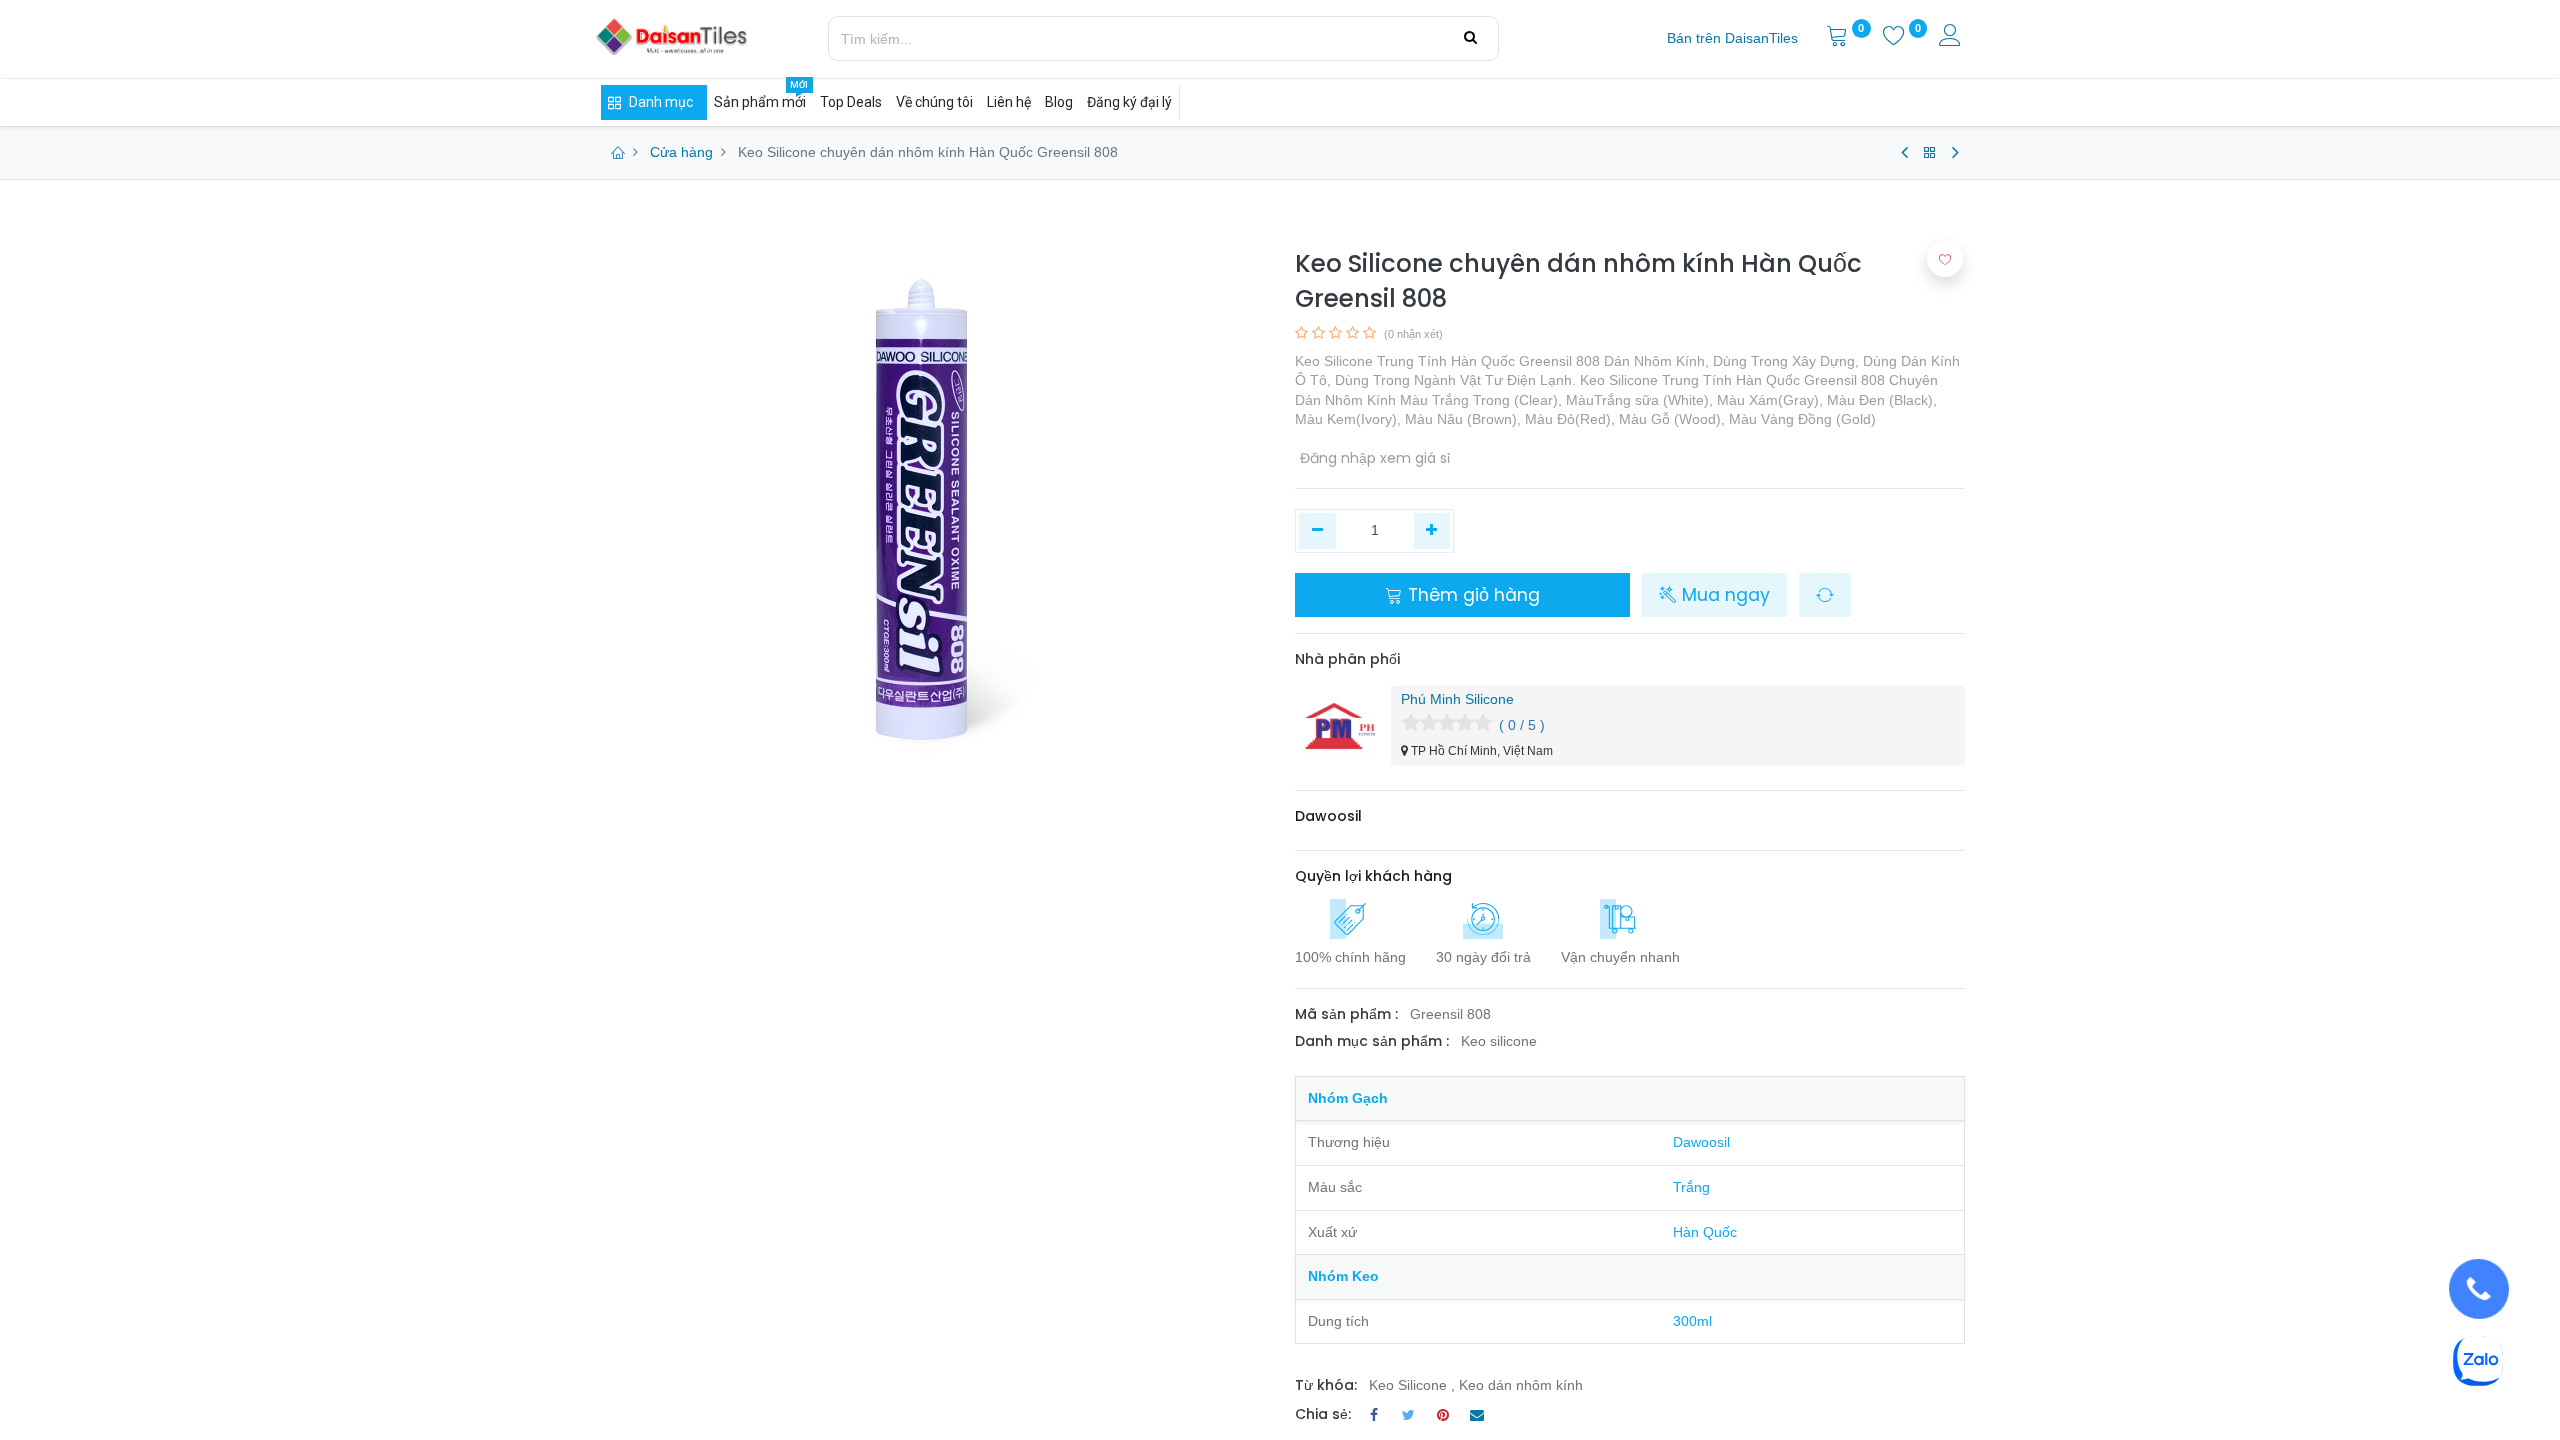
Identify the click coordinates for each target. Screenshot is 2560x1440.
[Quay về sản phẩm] (1930, 153)
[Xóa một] (1317, 531)
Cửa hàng (681, 152)
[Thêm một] (1432, 531)
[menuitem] (1732, 39)
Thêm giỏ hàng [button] (1471, 595)
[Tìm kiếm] (1470, 38)
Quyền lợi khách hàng (1373, 876)
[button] (1825, 595)
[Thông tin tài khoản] (1952, 38)
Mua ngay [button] (1723, 595)
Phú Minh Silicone (1457, 699)
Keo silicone (1499, 1041)
